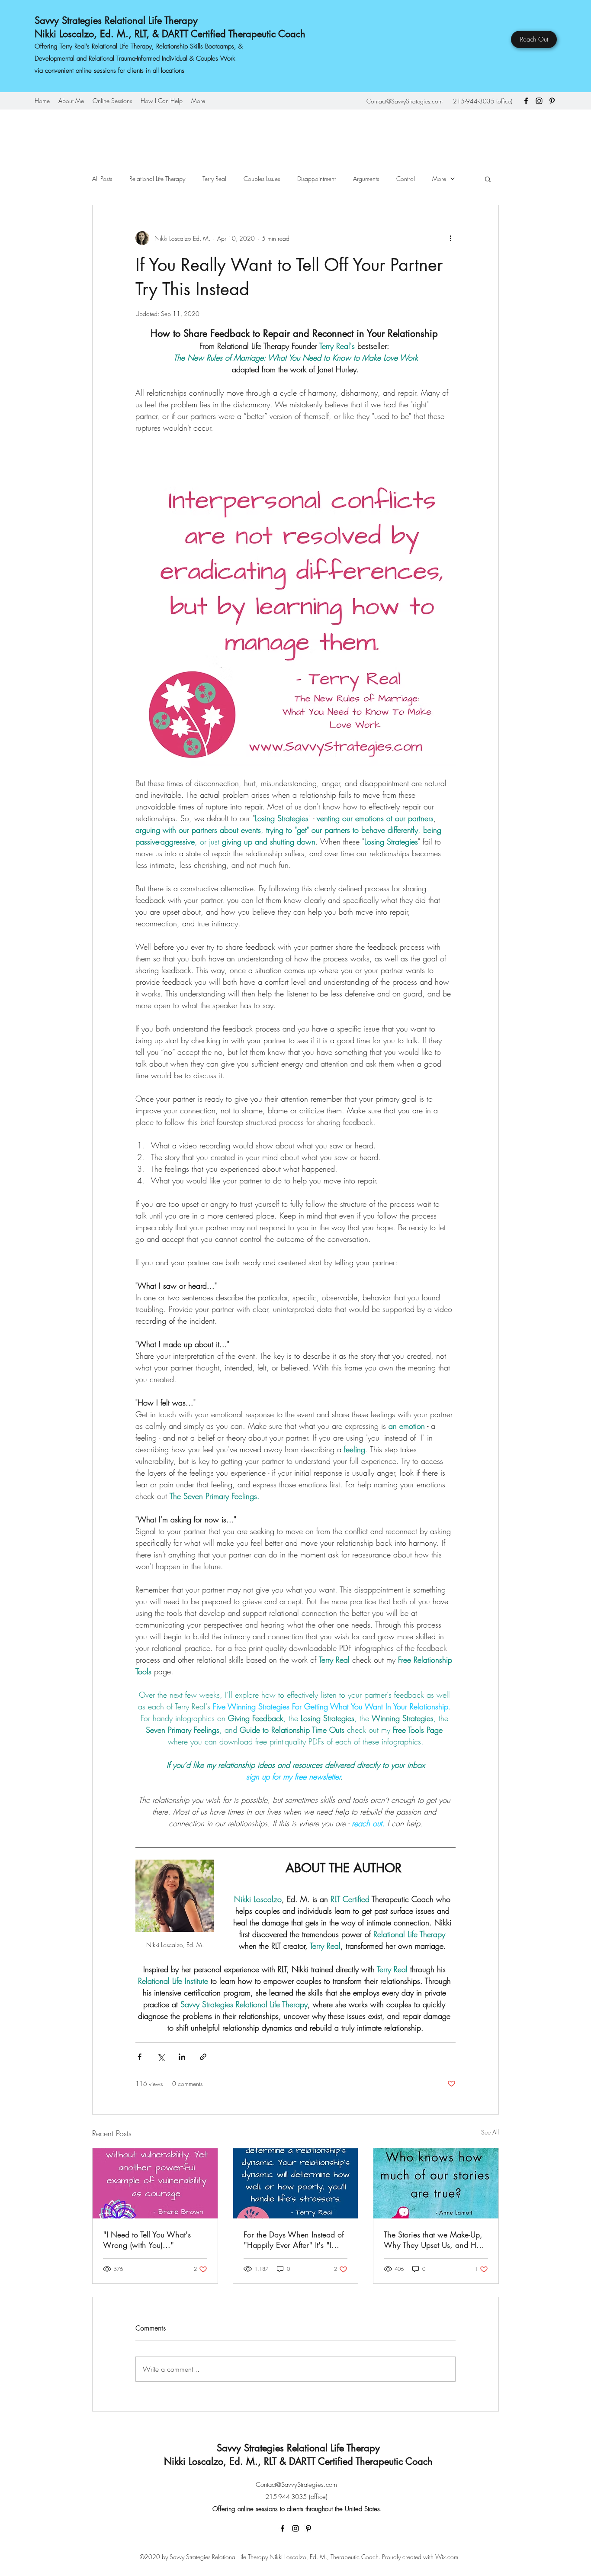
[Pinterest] (552, 101)
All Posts (102, 179)
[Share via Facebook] (140, 2057)
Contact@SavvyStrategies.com (405, 101)
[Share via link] (203, 2057)
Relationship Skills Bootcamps (195, 46)
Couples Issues (262, 179)
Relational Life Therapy (157, 179)
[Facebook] (526, 101)
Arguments (366, 179)
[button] (488, 179)
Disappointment (316, 179)
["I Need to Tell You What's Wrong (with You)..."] (155, 2183)
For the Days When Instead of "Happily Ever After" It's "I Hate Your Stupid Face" (294, 2240)
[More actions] (450, 238)
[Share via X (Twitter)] (161, 2057)
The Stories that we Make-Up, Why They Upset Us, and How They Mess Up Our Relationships (435, 2240)
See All (490, 2132)
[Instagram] (539, 101)
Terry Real (214, 179)
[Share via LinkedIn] (182, 2057)
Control (406, 179)
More (439, 179)
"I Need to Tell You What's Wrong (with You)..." (147, 2240)
